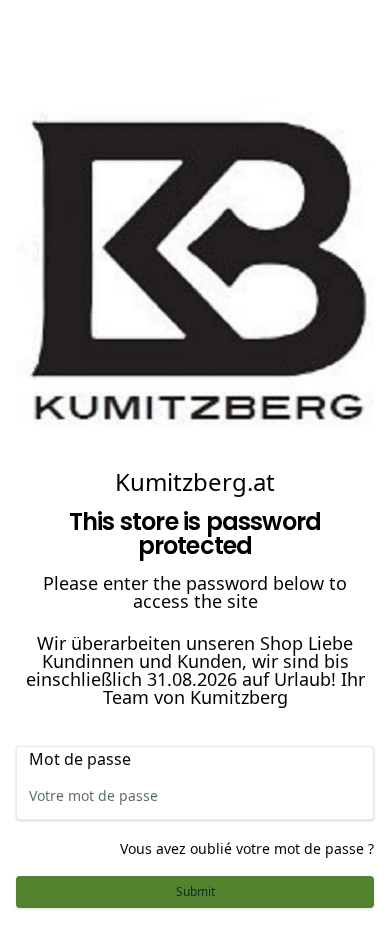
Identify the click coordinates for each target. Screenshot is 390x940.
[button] (195, 892)
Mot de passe (80, 759)
